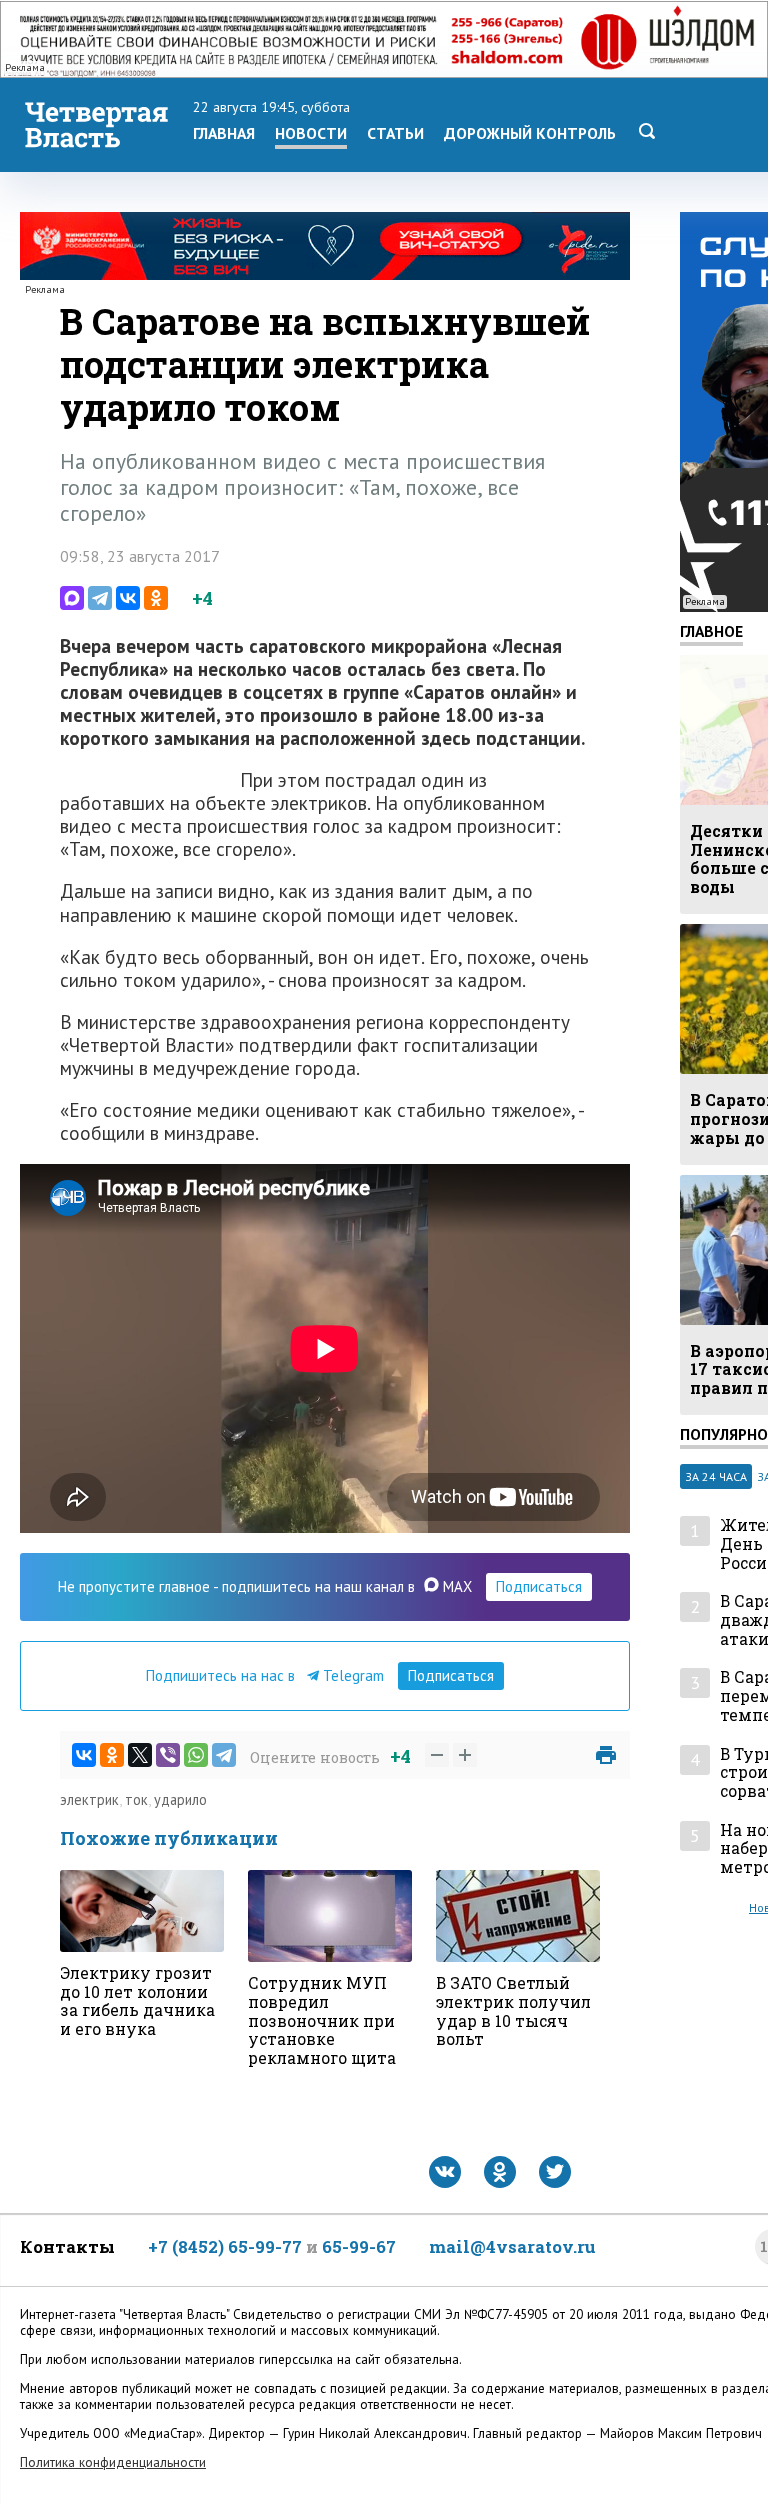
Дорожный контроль (530, 133)
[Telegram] (100, 598)
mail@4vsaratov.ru (512, 2246)
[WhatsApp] (196, 1755)
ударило (180, 1799)
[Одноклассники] (156, 598)
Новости (311, 133)
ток (136, 1799)
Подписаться (539, 1586)
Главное (711, 631)
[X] (140, 1755)
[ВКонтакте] (128, 598)
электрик (89, 1799)
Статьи (395, 133)
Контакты (67, 2246)
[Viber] (168, 1755)
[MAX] (72, 598)
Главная (224, 133)
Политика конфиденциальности (113, 2462)
